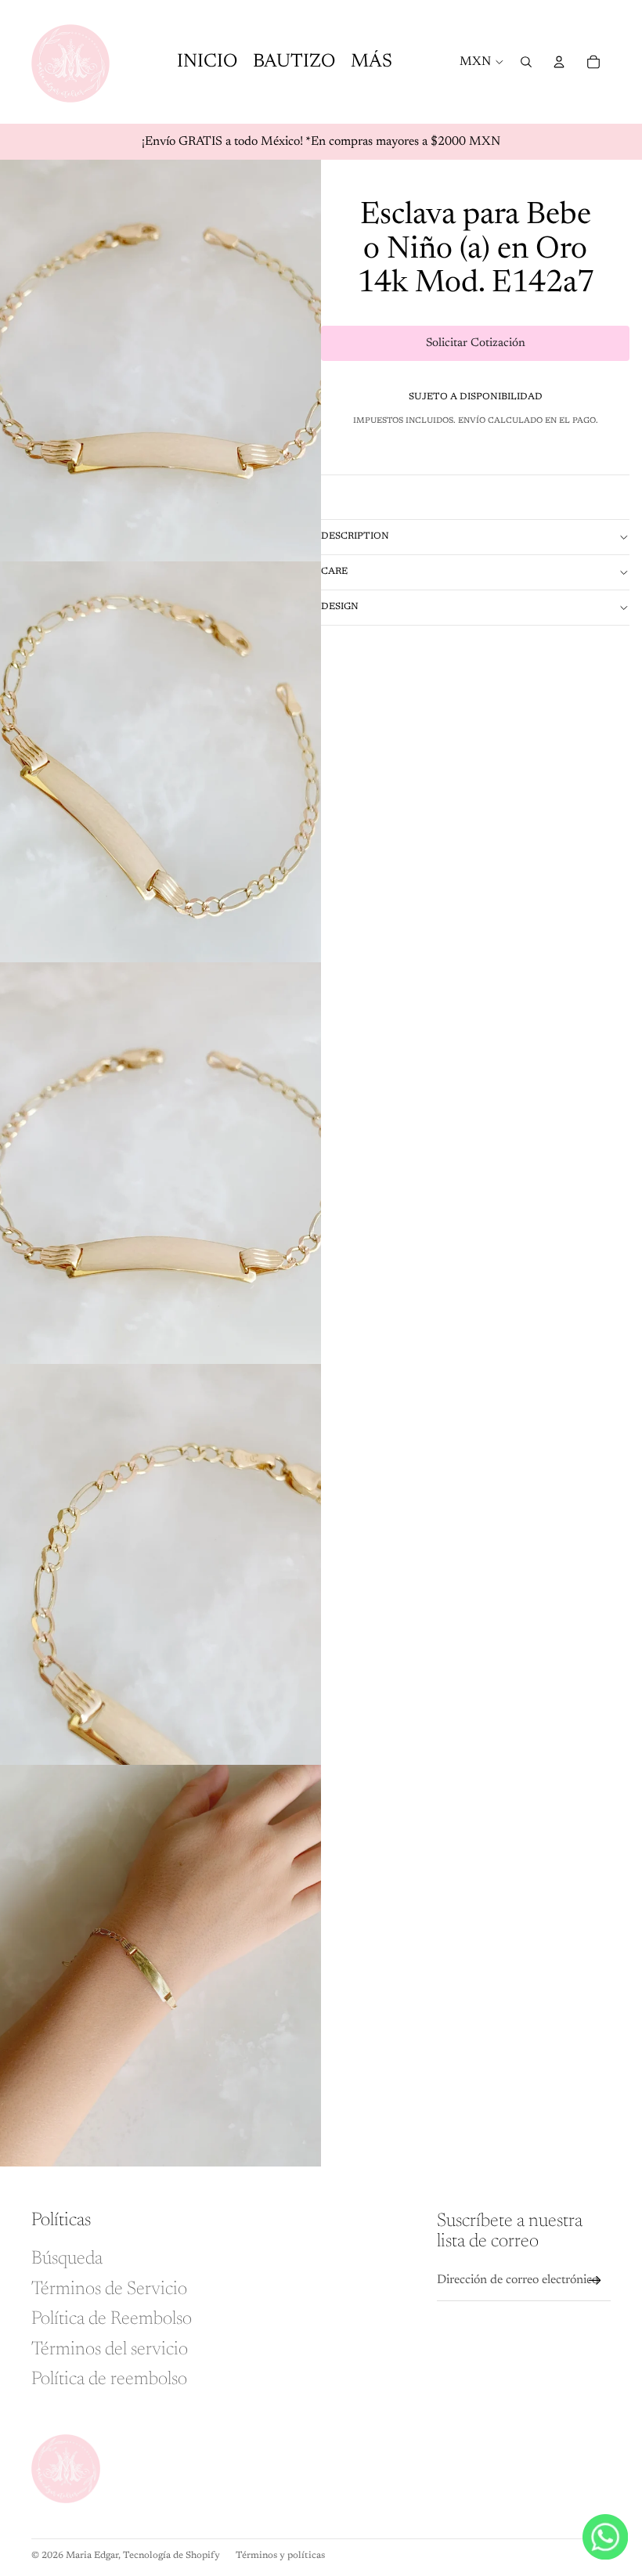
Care (334, 572)
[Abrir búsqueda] (526, 62)
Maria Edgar (92, 2556)
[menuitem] (371, 62)
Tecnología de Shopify (171, 2556)
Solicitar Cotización (476, 343)
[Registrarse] (595, 2281)
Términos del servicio (110, 2350)
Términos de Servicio (109, 2289)
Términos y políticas (280, 2556)
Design (340, 607)
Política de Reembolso (112, 2319)
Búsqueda (67, 2259)
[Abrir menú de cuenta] (559, 62)
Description (355, 536)
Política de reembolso (109, 2379)
